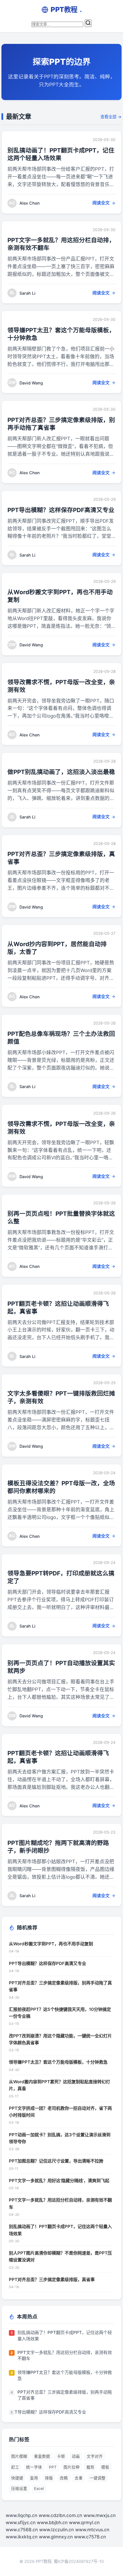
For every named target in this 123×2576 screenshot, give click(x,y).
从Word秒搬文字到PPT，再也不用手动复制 (51, 1944)
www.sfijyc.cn (21, 2522)
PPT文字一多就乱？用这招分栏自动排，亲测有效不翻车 (60, 2203)
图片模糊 (19, 2456)
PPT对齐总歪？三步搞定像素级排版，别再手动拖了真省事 (60, 1986)
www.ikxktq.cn (22, 2537)
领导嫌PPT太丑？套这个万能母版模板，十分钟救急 (58, 2062)
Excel (39, 2489)
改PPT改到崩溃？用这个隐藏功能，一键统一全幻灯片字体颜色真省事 (60, 2039)
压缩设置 (19, 2489)
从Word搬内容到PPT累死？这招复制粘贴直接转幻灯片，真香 (59, 2085)
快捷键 (17, 2478)
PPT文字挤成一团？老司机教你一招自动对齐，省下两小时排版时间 (60, 2112)
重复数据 (42, 2456)
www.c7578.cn (90, 2537)
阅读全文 (101, 203)
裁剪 (90, 2467)
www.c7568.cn (22, 2530)
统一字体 (34, 2467)
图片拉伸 (72, 2467)
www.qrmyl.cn (84, 2522)
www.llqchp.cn (21, 2515)
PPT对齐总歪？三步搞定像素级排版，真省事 (52, 2279)
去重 (79, 2478)
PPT (53, 2467)
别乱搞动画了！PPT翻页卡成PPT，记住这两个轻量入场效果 (60, 2230)
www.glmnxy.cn (56, 2537)
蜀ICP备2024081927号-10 (79, 2561)
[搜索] (88, 23)
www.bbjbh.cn (52, 2522)
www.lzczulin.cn (56, 2530)
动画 (76, 2456)
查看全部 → (111, 117)
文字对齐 (95, 2456)
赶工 (15, 2467)
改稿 (64, 2478)
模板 (105, 2467)
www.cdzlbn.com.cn (60, 2515)
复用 (34, 2478)
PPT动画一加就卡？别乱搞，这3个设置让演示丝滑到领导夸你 (60, 2138)
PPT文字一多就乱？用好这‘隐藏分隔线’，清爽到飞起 (59, 2181)
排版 (49, 2478)
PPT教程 (66, 10)
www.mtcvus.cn (92, 2530)
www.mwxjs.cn (100, 2515)
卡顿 (61, 2456)
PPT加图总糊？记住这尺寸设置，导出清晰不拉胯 (56, 2161)
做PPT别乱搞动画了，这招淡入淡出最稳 (61, 772)
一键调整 (98, 2478)
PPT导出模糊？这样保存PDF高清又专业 (61, 510)
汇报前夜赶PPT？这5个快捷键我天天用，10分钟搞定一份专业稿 (60, 2013)
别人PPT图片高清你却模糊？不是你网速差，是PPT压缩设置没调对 (60, 2256)
